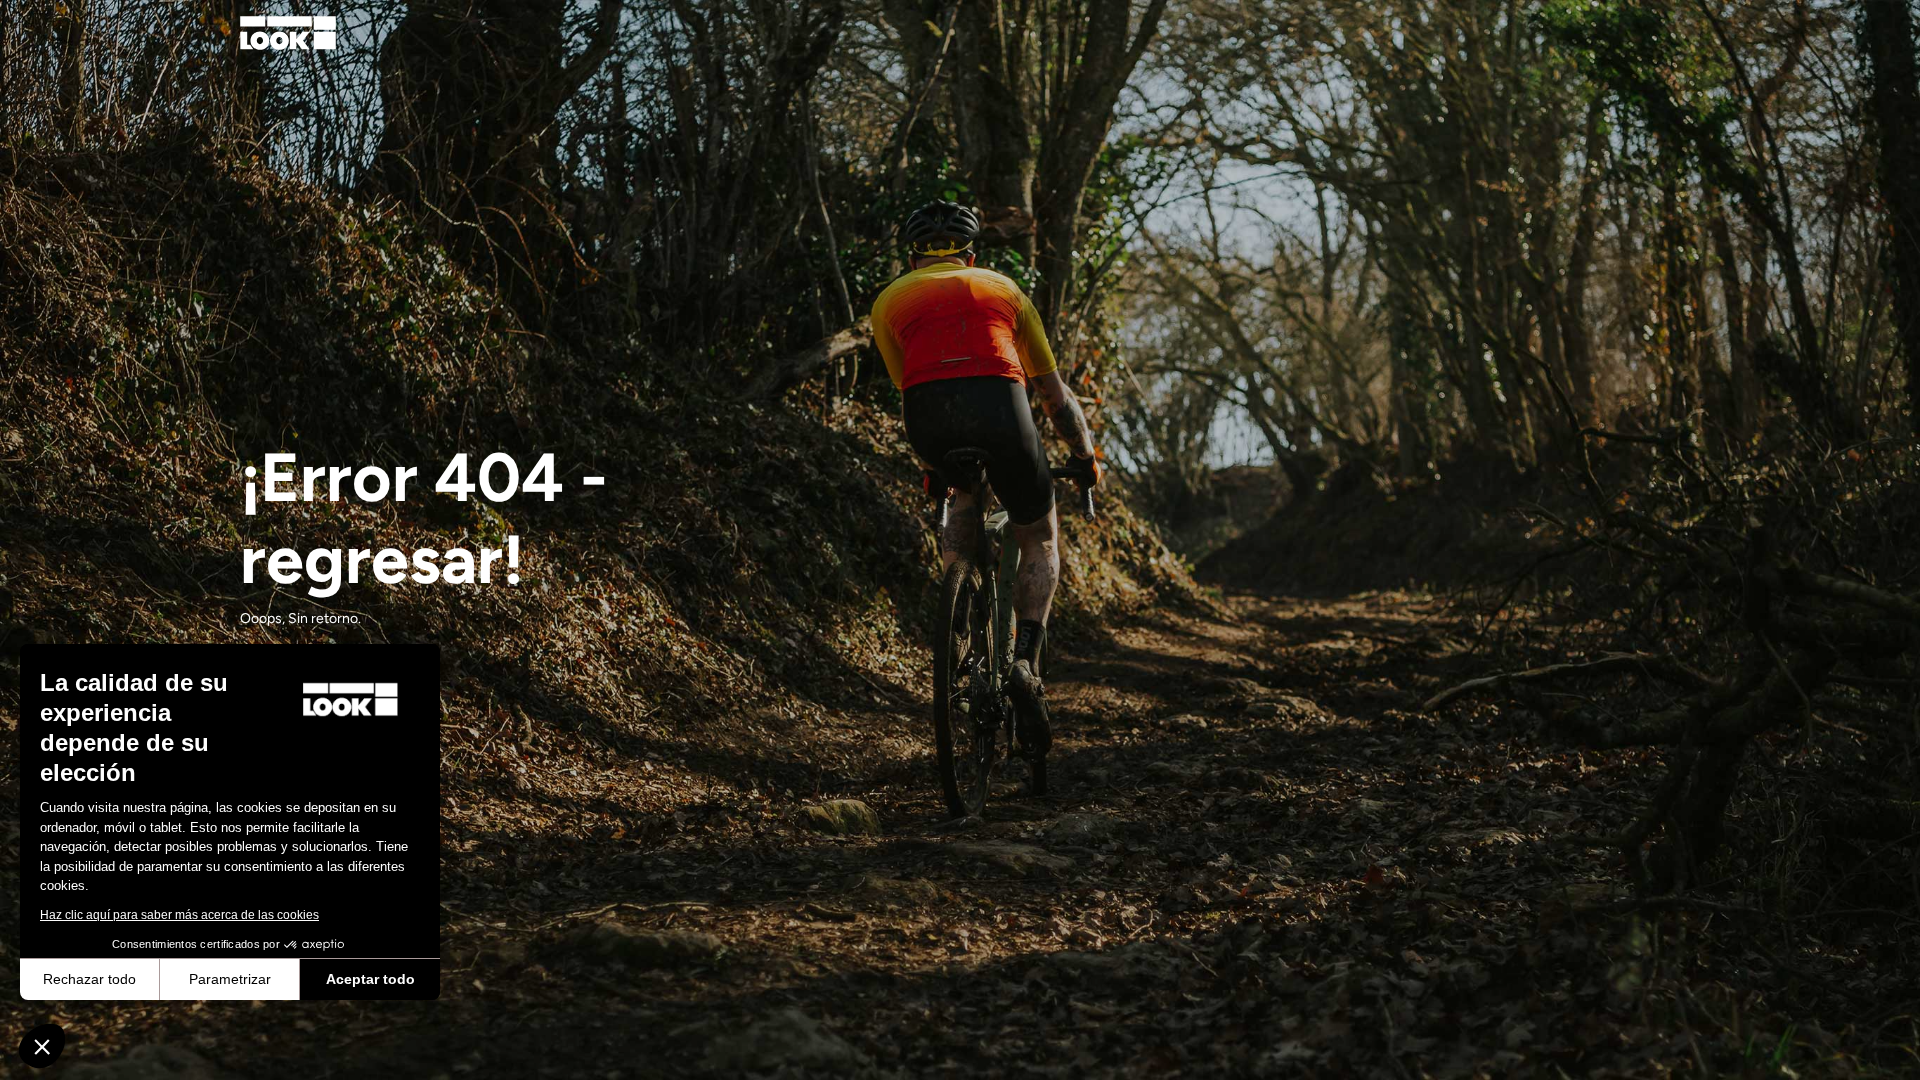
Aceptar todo (370, 979)
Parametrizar (230, 979)
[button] (42, 1046)
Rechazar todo (89, 979)
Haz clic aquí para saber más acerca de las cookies (179, 915)
